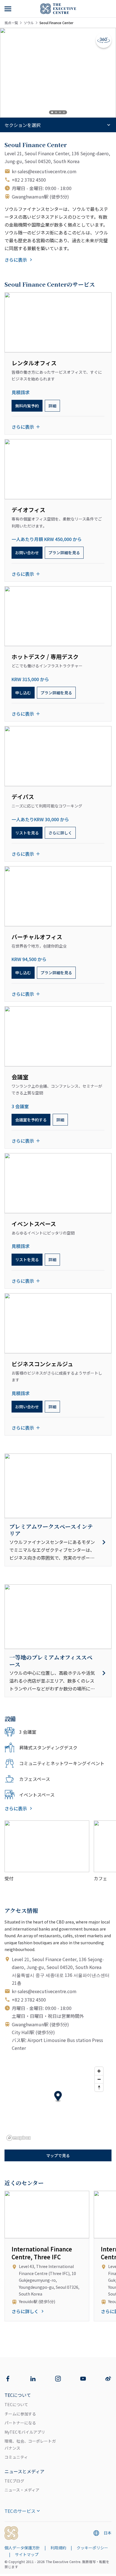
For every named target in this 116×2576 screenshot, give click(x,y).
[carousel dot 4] (64, 112)
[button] (58, 2097)
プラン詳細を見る (64, 553)
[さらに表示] (8, 9)
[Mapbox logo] (19, 2138)
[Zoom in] (99, 2071)
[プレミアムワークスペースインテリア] (58, 1542)
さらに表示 (16, 260)
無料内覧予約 (27, 406)
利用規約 (58, 2548)
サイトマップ (27, 2554)
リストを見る (27, 833)
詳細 (52, 406)
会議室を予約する (31, 1120)
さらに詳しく (60, 833)
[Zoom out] (99, 2079)
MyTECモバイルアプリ (25, 2432)
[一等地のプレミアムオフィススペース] (58, 1673)
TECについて (16, 2404)
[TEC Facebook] (8, 2379)
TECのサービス (20, 2511)
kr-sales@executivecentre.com (44, 171)
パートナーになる (20, 2423)
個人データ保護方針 (22, 2548)
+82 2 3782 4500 (29, 180)
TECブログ (14, 2481)
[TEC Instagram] (58, 2379)
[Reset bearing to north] (99, 2087)
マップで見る (58, 2155)
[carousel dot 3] (60, 112)
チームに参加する (20, 2414)
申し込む (23, 693)
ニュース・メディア (22, 2490)
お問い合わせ (27, 553)
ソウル (29, 23)
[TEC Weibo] (108, 2379)
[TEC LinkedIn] (33, 2379)
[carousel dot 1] (52, 112)
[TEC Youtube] (83, 2379)
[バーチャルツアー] (104, 40)
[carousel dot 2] (56, 112)
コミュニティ (16, 2457)
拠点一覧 (11, 23)
